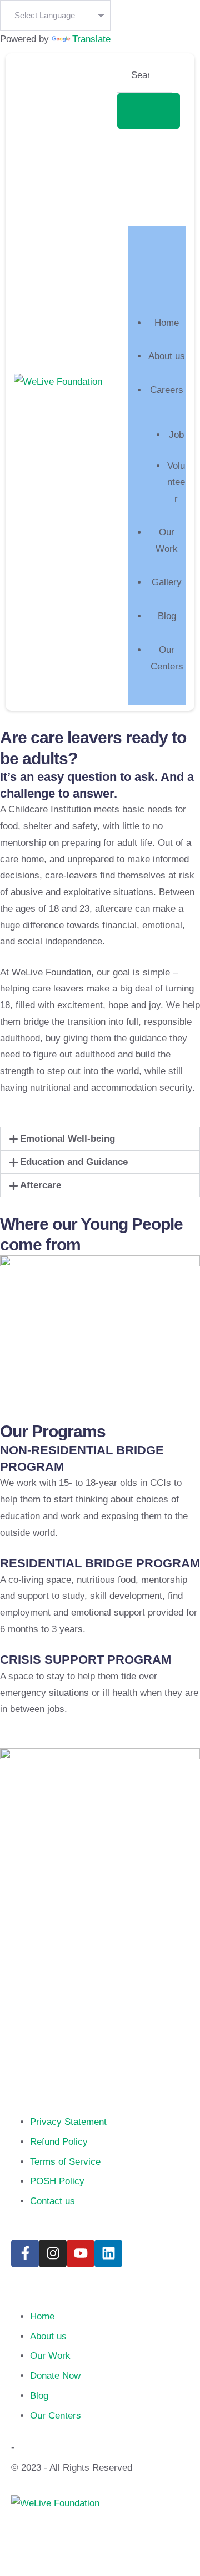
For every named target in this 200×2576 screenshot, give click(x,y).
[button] (100, 1139)
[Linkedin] (108, 2253)
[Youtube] (81, 2253)
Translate (91, 39)
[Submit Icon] (149, 111)
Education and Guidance (74, 1162)
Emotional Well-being (67, 1139)
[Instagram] (53, 2253)
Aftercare (41, 1185)
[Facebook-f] (25, 2253)
